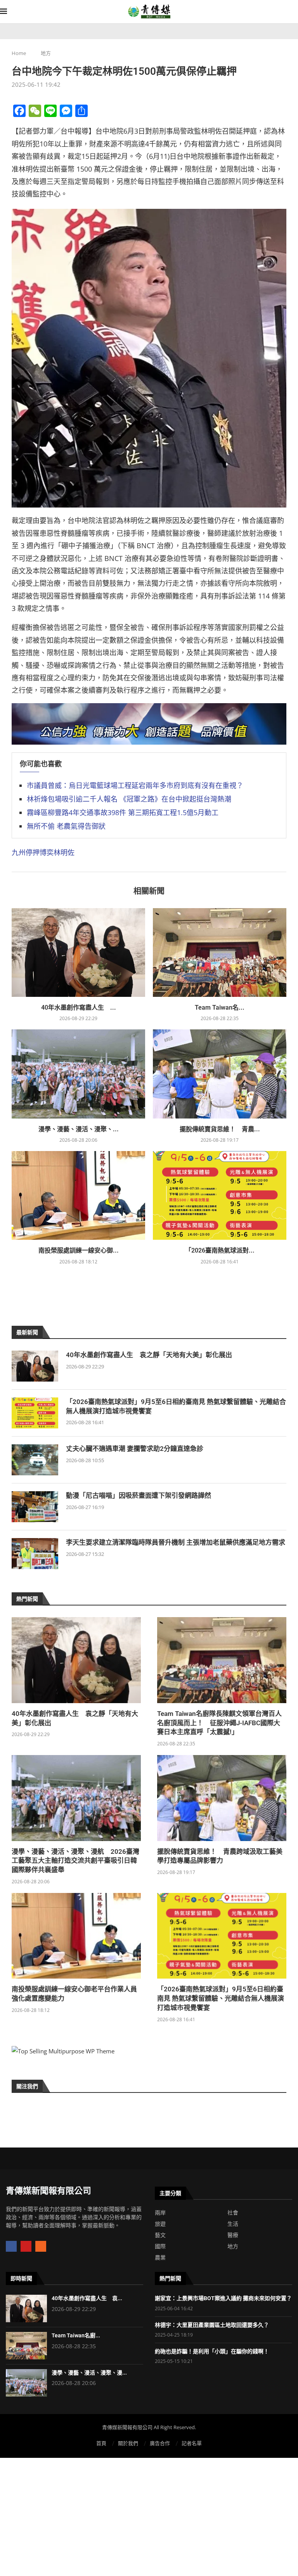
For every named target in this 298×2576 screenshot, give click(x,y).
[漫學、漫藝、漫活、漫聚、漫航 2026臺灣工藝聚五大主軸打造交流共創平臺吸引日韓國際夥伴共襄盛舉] (78, 1074)
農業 (160, 2258)
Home (19, 53)
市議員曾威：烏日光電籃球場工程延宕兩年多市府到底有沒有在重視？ (135, 785)
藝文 (160, 2235)
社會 (233, 2213)
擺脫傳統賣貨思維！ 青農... (220, 1129)
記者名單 (192, 2443)
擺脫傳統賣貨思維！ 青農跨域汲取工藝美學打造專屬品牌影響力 (220, 1856)
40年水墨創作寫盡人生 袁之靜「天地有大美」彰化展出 (149, 1355)
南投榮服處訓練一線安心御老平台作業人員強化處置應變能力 (74, 1994)
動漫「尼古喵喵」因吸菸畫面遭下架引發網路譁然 (139, 1495)
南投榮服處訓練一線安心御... (79, 1250)
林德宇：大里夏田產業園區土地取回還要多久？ (212, 2325)
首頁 (101, 2443)
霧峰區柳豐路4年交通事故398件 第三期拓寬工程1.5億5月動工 (123, 812)
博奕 (47, 852)
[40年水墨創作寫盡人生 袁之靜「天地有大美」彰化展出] (78, 952)
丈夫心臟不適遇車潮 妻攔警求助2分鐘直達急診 (135, 1449)
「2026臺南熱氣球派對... (220, 1250)
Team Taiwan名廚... (76, 2335)
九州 (19, 852)
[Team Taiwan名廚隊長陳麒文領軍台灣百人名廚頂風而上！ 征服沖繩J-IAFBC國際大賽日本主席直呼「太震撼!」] (220, 952)
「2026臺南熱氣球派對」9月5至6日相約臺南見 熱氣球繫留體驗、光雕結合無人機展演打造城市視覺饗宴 (176, 1406)
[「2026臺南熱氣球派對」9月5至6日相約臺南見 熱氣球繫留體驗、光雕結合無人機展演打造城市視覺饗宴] (220, 1195)
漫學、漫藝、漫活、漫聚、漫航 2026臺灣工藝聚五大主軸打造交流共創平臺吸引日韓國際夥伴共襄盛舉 (75, 1861)
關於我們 (128, 2443)
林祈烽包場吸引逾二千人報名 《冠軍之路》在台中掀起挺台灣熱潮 (129, 799)
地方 (46, 53)
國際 (160, 2246)
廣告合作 (160, 2443)
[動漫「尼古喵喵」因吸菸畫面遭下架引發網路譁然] (35, 1507)
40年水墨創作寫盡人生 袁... (87, 2298)
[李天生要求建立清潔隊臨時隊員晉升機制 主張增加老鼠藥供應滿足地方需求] (35, 1554)
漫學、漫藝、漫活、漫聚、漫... (89, 2373)
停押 (33, 852)
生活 (233, 2224)
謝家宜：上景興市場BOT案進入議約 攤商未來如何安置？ (223, 2298)
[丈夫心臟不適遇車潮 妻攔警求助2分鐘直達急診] (35, 1460)
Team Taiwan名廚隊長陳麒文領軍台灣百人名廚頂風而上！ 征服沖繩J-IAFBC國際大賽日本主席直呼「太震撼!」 (219, 1723)
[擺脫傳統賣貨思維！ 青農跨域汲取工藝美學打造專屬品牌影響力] (220, 1074)
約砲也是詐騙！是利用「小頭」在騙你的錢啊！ (212, 2351)
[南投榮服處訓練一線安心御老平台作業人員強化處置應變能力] (78, 1195)
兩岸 (160, 2213)
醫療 (233, 2235)
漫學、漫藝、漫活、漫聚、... (79, 1129)
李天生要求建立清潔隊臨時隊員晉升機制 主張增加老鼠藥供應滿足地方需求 (176, 1542)
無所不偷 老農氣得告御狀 (66, 826)
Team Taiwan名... (220, 1008)
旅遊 (160, 2224)
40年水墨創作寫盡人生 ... (79, 1008)
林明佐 (64, 852)
